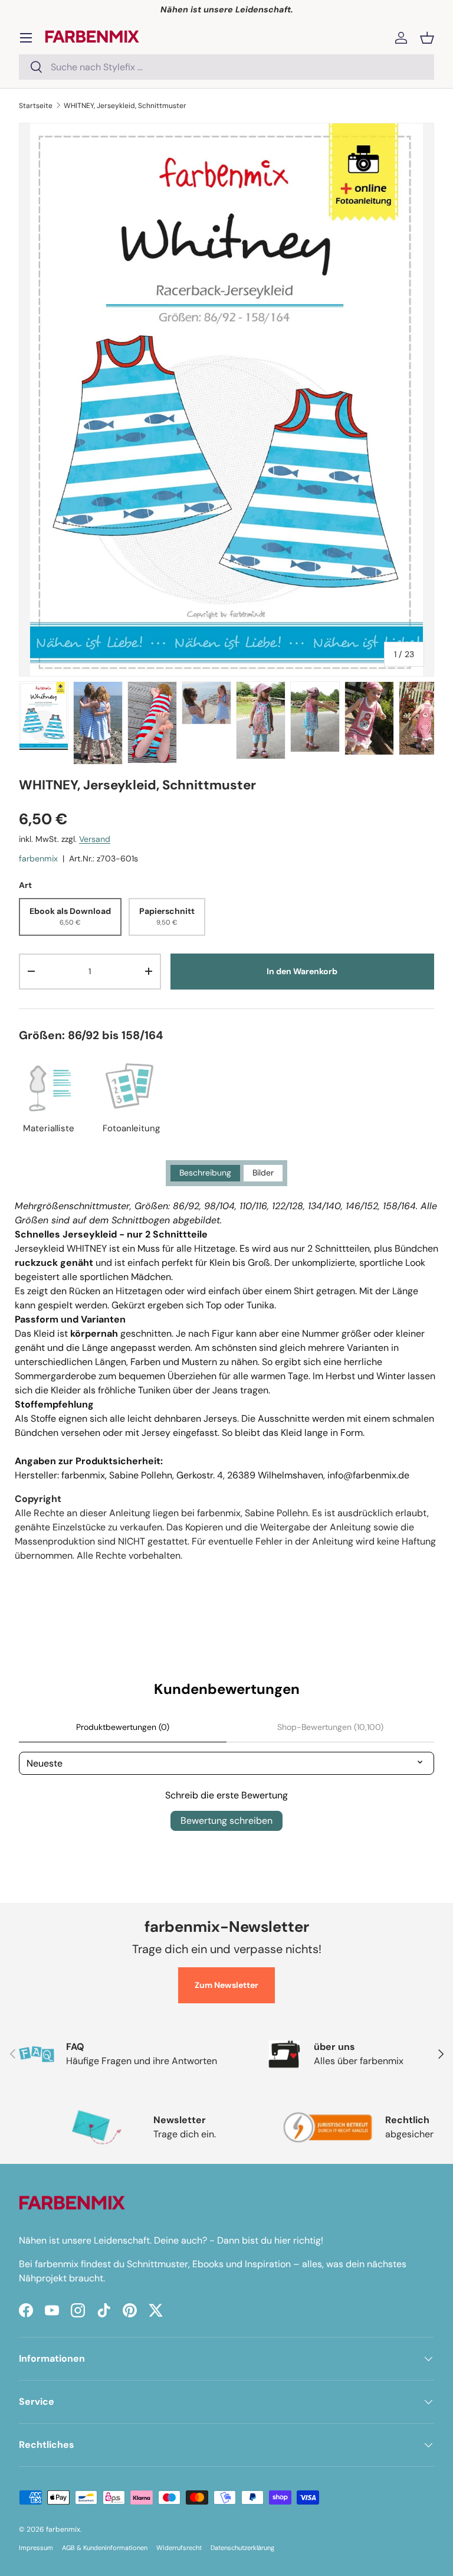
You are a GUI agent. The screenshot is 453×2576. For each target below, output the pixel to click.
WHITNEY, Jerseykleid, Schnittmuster (125, 106)
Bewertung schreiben (226, 1821)
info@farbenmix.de (368, 1475)
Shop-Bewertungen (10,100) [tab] (330, 1727)
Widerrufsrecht (179, 2548)
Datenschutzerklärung (242, 2548)
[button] (427, 38)
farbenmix (38, 858)
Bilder (263, 1173)
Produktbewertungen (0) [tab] (123, 1727)
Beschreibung (205, 1173)
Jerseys (220, 1418)
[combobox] (226, 67)
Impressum (36, 2548)
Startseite (36, 106)
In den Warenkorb (302, 971)
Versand (95, 839)
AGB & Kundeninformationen (105, 2548)
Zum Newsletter (226, 1985)
